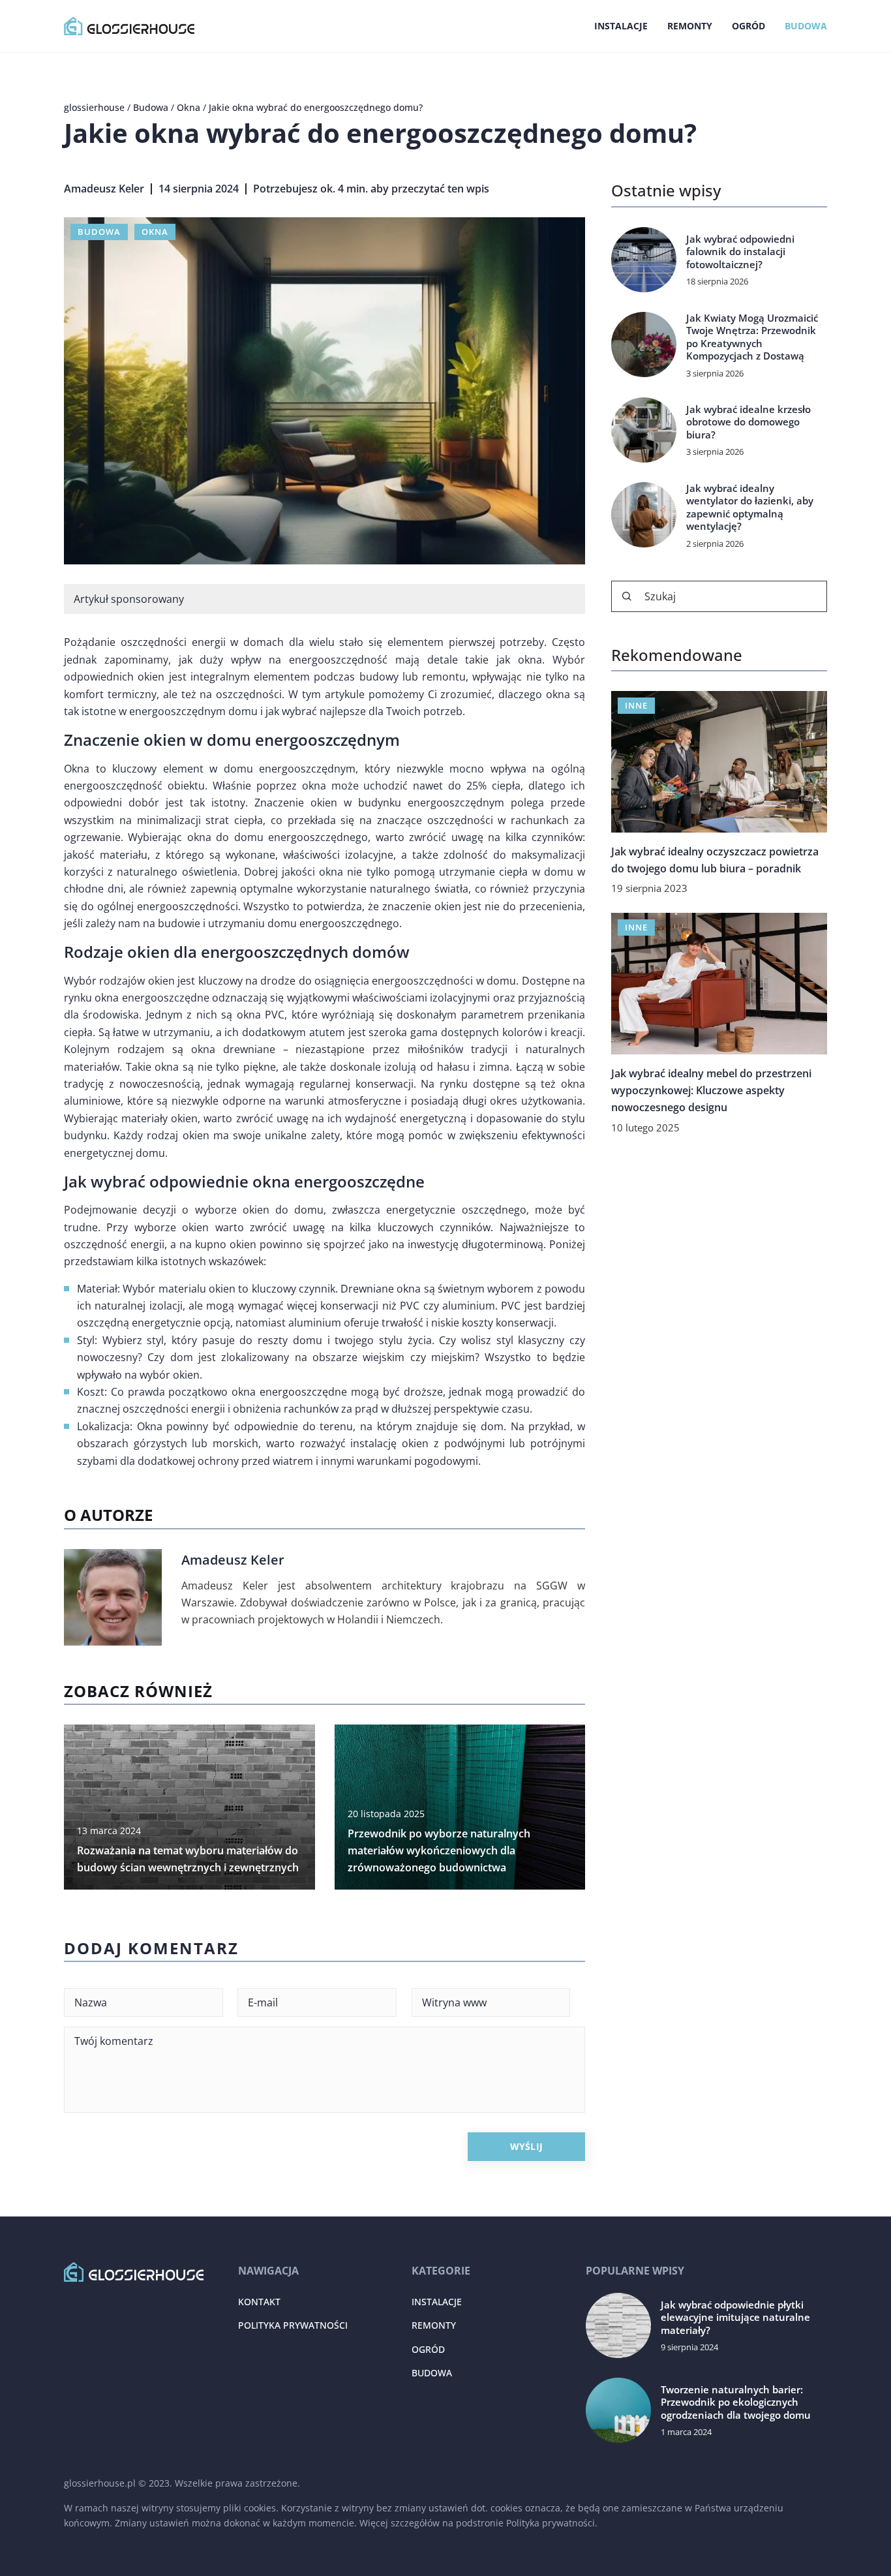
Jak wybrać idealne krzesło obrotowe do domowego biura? (748, 422)
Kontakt (259, 2302)
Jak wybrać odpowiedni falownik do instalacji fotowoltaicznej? (740, 252)
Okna (155, 232)
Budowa (806, 26)
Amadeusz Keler (104, 189)
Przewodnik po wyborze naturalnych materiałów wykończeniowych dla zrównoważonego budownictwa (439, 1851)
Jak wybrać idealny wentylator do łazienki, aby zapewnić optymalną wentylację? (750, 508)
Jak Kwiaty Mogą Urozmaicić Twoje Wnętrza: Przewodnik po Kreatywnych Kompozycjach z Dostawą (752, 337)
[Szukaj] (627, 596)
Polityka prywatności (293, 2325)
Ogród (748, 26)
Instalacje (621, 26)
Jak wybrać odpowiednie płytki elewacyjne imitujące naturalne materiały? (735, 2318)
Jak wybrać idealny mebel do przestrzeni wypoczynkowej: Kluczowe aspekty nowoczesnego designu (711, 1090)
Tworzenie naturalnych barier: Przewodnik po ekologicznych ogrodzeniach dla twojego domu (736, 2402)
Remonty (690, 26)
